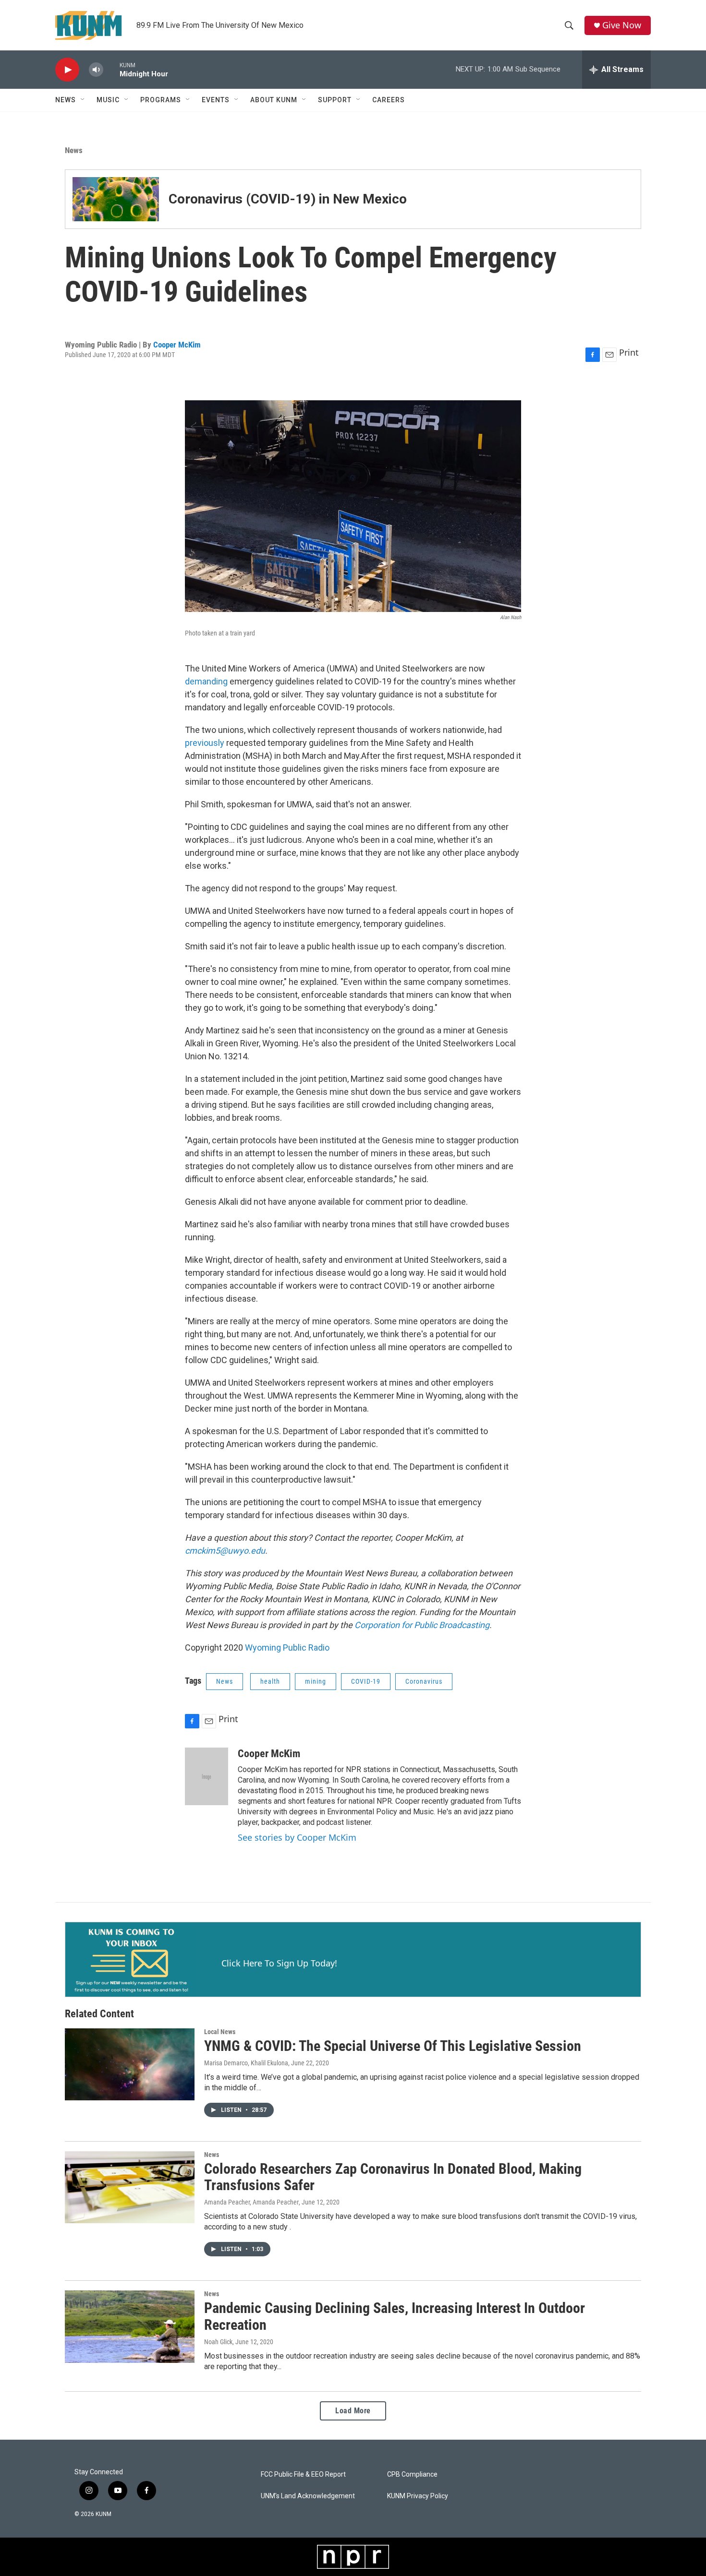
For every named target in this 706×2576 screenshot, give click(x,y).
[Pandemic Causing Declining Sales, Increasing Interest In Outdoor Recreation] (130, 2326)
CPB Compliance (412, 2474)
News (66, 100)
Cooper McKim (177, 345)
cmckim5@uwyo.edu (225, 1551)
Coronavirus (424, 1681)
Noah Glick (218, 2342)
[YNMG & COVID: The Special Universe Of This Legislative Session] (130, 2064)
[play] (67, 70)
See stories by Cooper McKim (297, 1837)
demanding (207, 681)
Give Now (622, 25)
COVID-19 (366, 1681)
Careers (389, 100)
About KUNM (274, 100)
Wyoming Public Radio (287, 1647)
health (270, 1681)
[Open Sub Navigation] (83, 100)
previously (206, 743)
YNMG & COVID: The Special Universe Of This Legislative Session (393, 2046)
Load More (353, 2411)
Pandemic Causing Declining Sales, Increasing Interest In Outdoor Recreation (395, 2316)
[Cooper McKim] (207, 1776)
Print (629, 352)
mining (316, 1681)
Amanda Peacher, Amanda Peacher (251, 2202)
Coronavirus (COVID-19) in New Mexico (288, 199)
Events (216, 100)
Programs (161, 100)
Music (108, 100)
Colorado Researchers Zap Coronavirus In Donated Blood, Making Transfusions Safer (393, 2177)
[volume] (96, 70)
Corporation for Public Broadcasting (422, 1625)
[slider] (111, 69)
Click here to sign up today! (279, 1963)
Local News (220, 2032)
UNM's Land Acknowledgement (308, 2496)
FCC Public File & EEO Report (303, 2474)
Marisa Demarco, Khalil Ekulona (246, 2063)
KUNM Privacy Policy (418, 2496)
